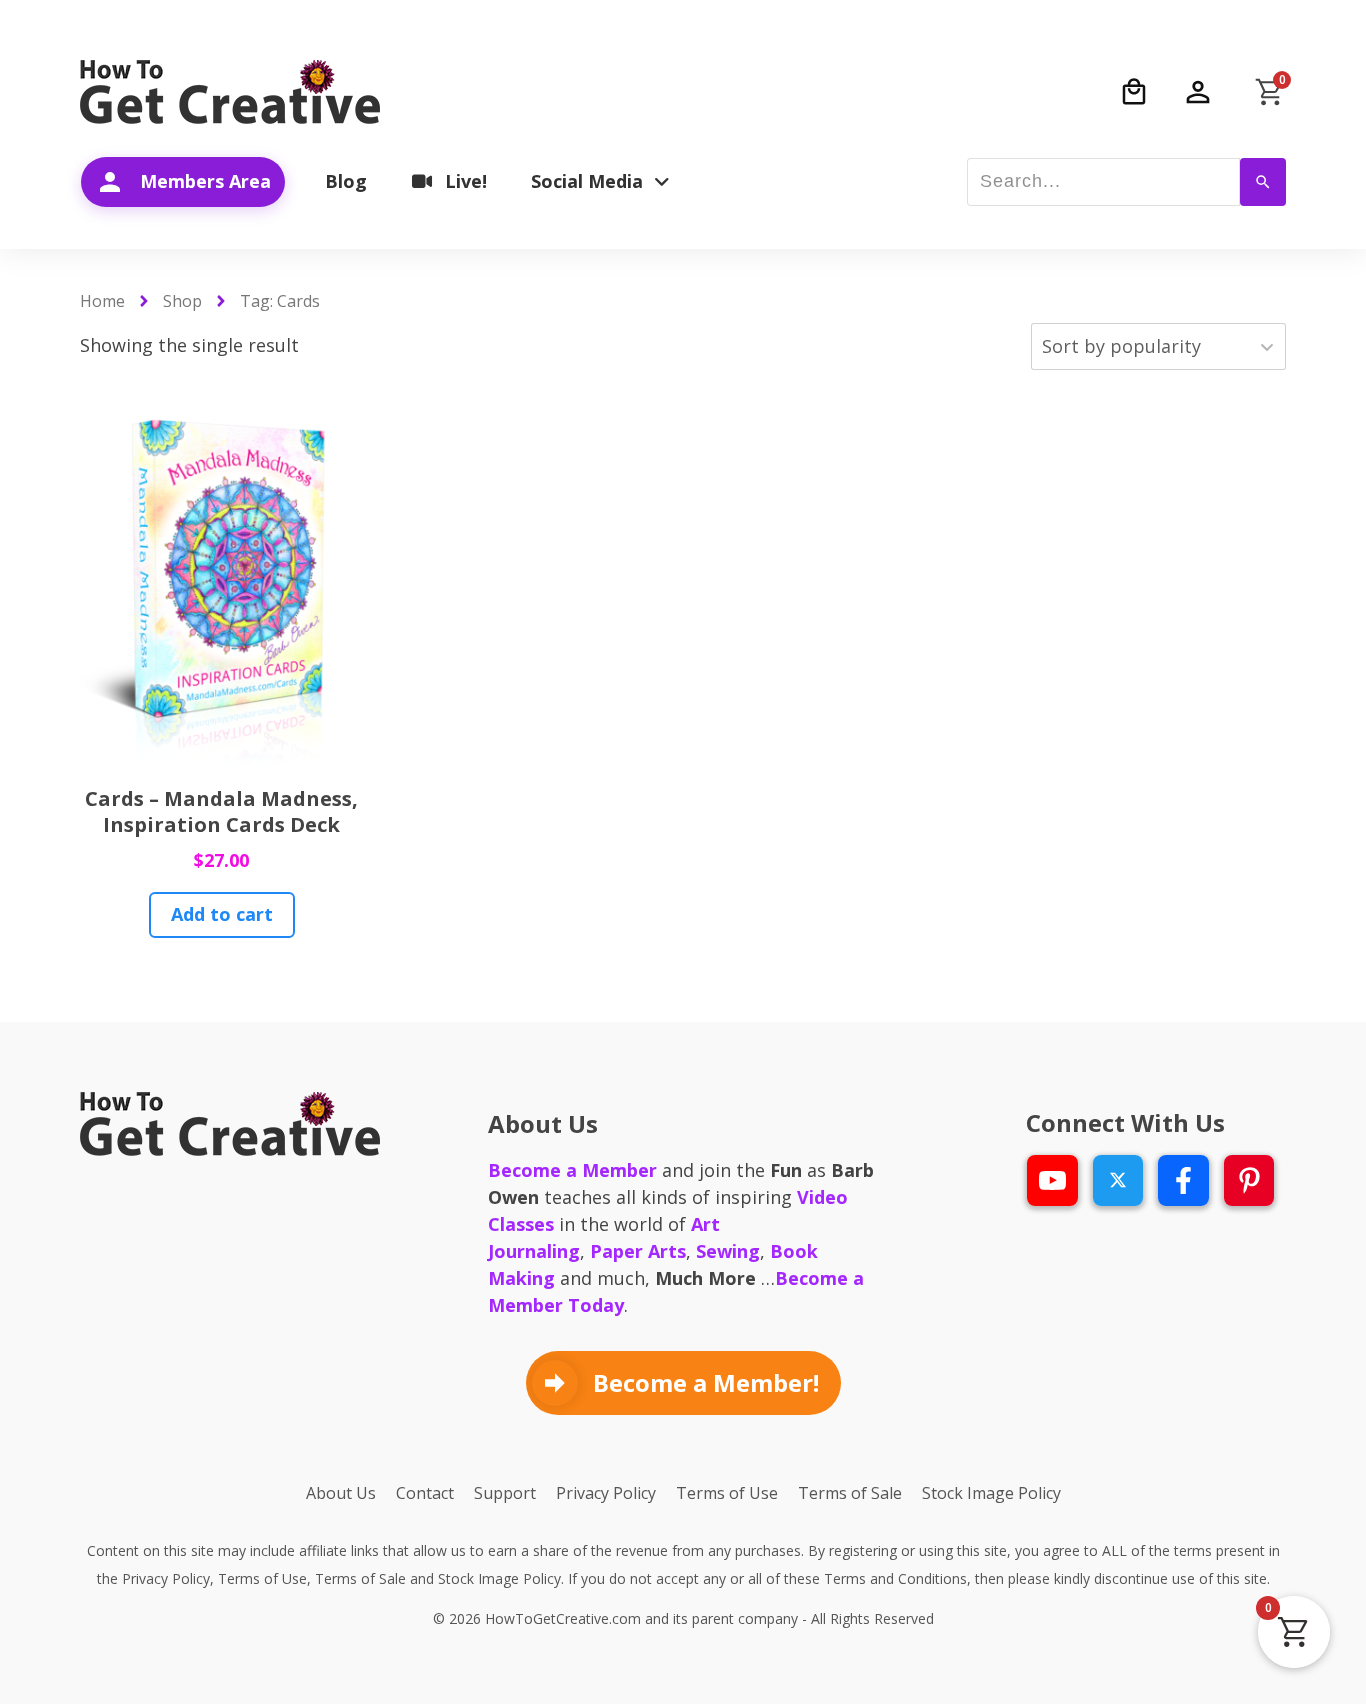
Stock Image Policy (499, 1578)
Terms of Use (262, 1578)
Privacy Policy (166, 1578)
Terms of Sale (360, 1578)
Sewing (728, 1251)
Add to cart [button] (222, 914)
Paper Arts (638, 1251)
